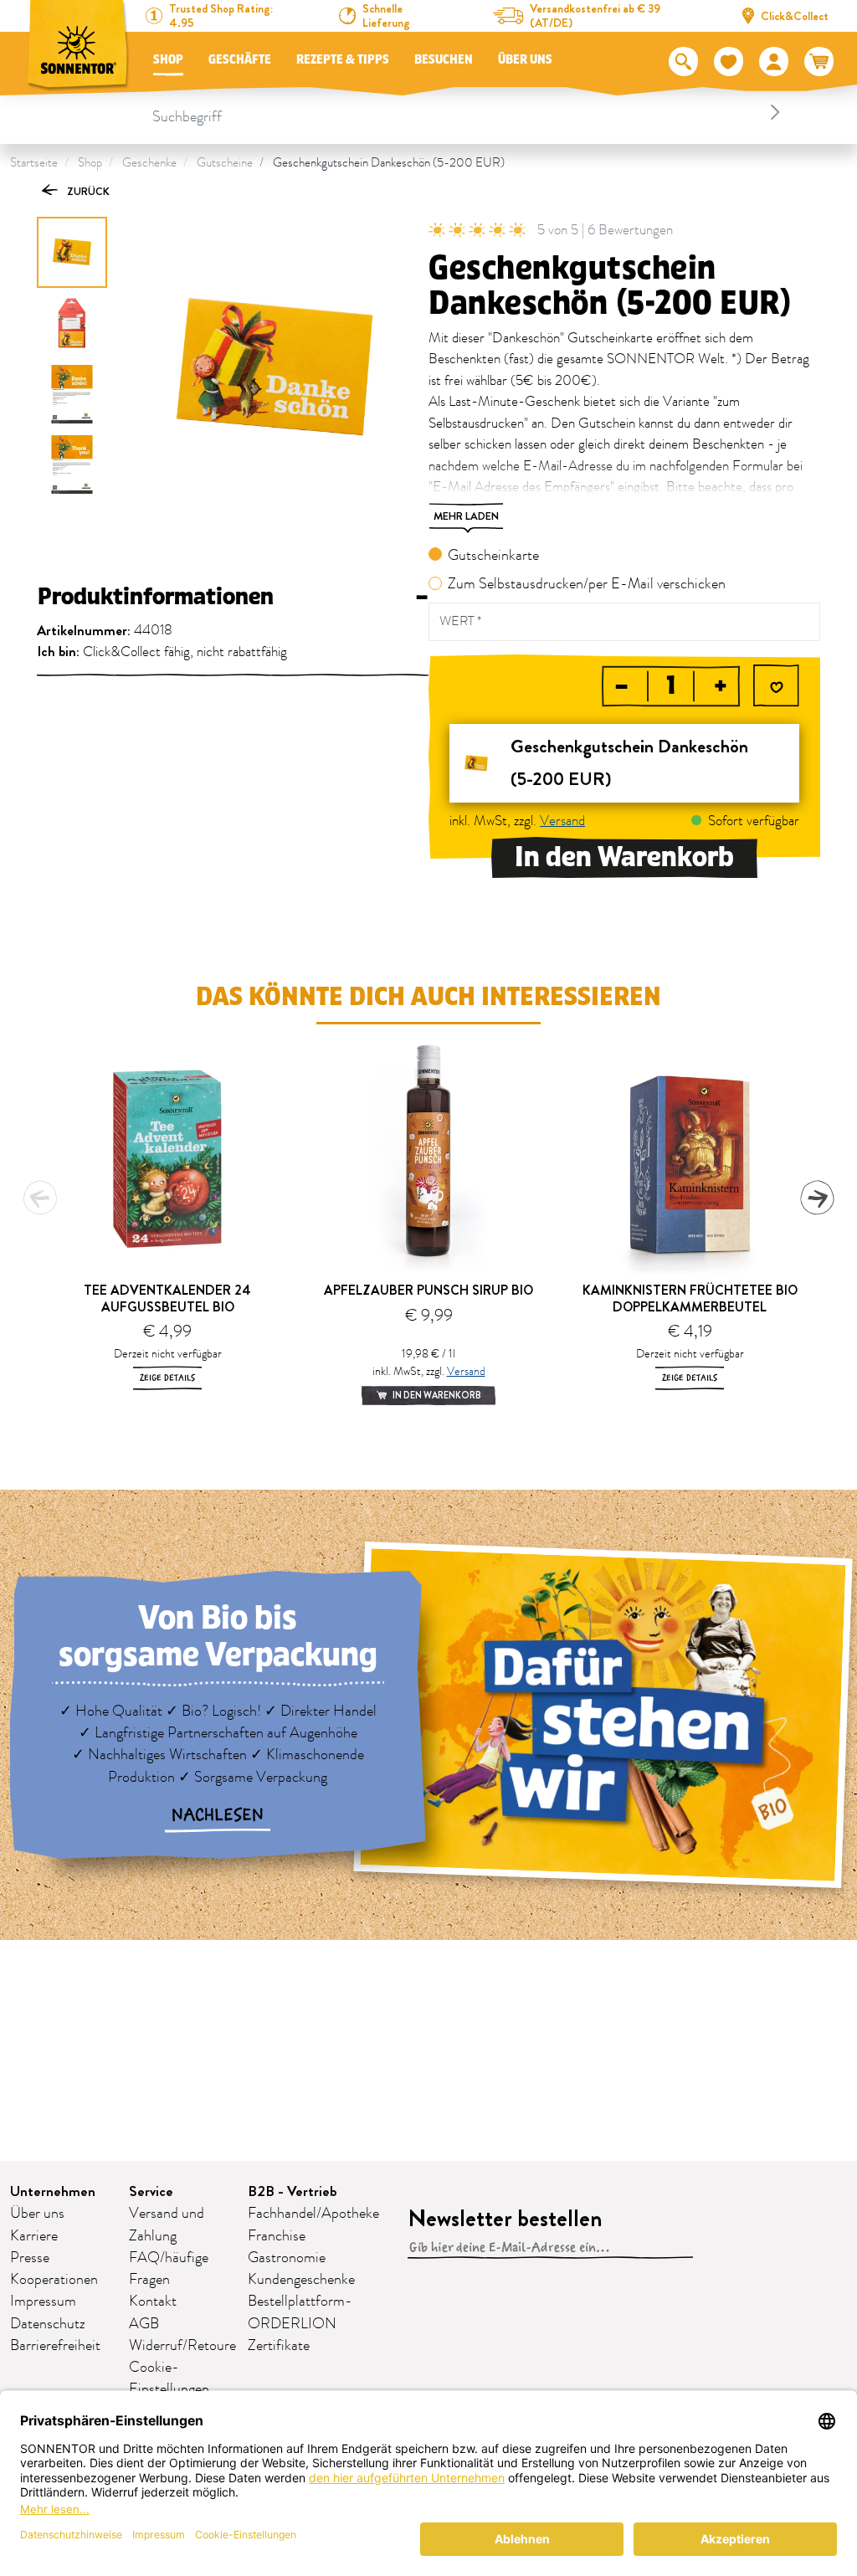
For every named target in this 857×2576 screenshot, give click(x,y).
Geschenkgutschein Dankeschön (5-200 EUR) (389, 163)
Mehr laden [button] (466, 516)
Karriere (34, 2236)
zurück (87, 191)
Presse (30, 2258)
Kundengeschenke (301, 2280)
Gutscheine (225, 163)
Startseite (34, 163)
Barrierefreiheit (55, 2346)
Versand (562, 821)
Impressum (43, 2301)
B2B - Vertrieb (293, 2191)
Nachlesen (218, 1815)
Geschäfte (240, 60)
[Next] (817, 1198)
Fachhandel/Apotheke (313, 2214)
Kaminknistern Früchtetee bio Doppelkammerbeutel (690, 1298)
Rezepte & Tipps (343, 60)
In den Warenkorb (624, 857)
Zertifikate (279, 2346)
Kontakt (153, 2301)
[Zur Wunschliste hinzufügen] (776, 688)
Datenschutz (48, 2324)
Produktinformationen (233, 597)
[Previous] (40, 1198)
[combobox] (469, 112)
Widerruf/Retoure (182, 2346)
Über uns (525, 60)
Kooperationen (54, 2280)
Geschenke (149, 163)
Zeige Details (167, 1378)
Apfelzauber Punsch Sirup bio (428, 1290)
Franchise (277, 2236)
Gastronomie (287, 2258)
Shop (168, 60)
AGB (144, 2324)
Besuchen (444, 60)
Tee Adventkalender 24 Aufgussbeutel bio (167, 1298)
